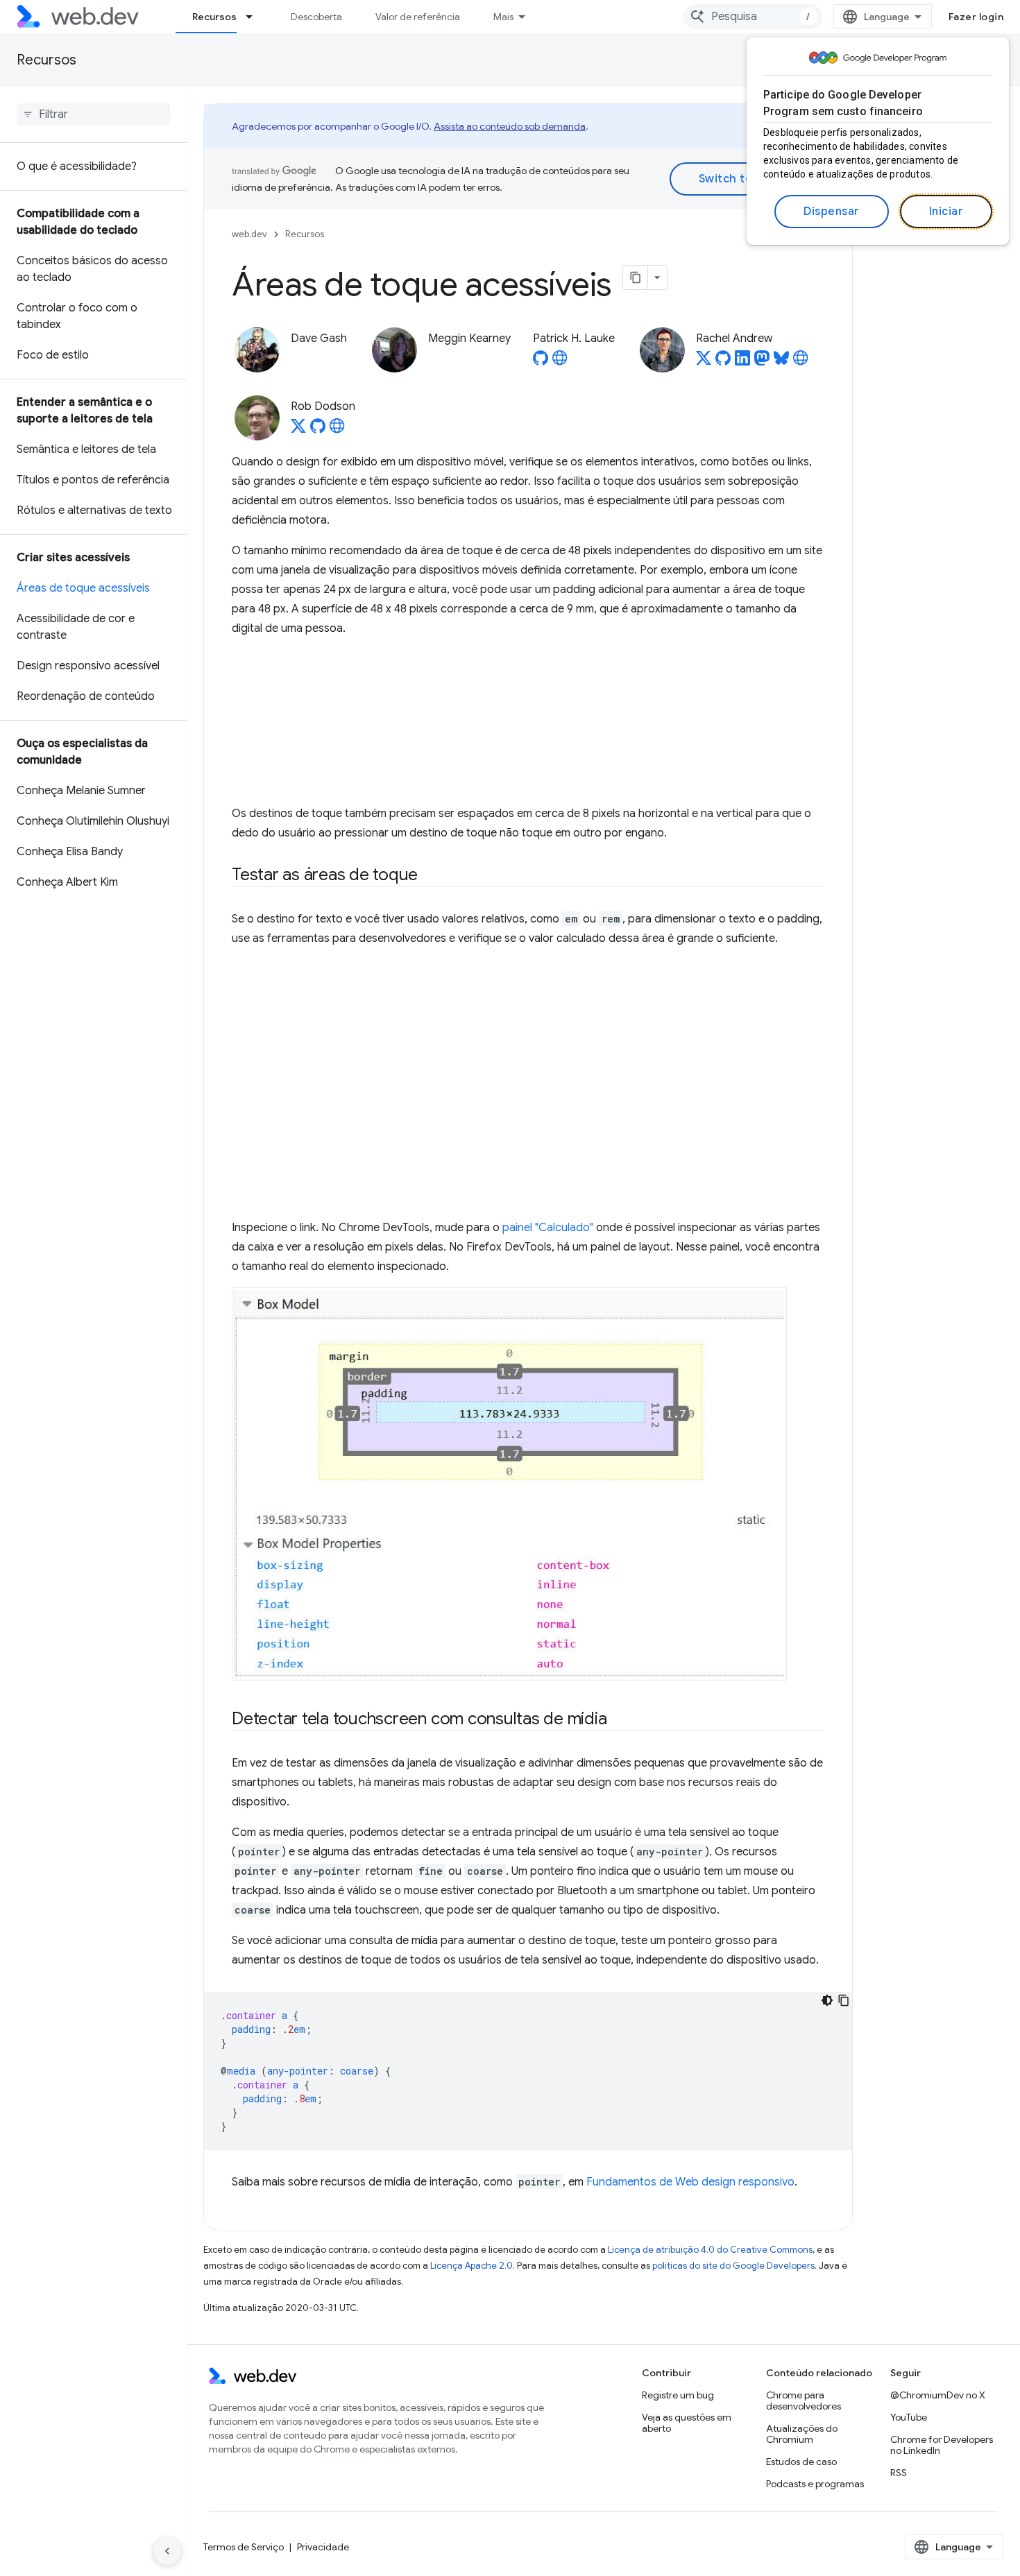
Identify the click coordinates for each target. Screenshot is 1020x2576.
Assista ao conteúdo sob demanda (510, 126)
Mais (503, 17)
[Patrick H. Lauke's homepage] (560, 362)
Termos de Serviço (244, 2547)
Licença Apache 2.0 (471, 2266)
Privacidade (323, 2547)
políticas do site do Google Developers (733, 2266)
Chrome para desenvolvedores (804, 2401)
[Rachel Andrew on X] (704, 362)
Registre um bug (678, 2395)
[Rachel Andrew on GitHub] (723, 362)
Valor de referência (418, 17)
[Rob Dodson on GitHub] (318, 430)
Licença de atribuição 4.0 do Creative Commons (710, 2250)
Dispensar (832, 212)
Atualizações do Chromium (802, 2434)
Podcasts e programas (815, 2484)
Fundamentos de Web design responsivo (690, 2182)
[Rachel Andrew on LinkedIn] (742, 362)
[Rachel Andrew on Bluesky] (781, 362)
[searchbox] (93, 114)
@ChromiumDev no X (938, 2395)
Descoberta (316, 17)
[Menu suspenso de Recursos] (255, 17)
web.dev (249, 234)
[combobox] (753, 17)
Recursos (214, 17)
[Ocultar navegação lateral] (167, 2551)
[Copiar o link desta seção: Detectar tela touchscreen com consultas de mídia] (619, 1720)
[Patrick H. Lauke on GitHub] (541, 362)
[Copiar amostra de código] (844, 2000)
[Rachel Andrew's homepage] (801, 362)
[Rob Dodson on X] (298, 430)
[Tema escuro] (827, 2000)
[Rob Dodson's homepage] (337, 430)
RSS (899, 2473)
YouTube (909, 2417)
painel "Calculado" (548, 1228)
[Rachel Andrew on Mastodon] (762, 362)
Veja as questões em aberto (687, 2423)
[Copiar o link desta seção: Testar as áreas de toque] (430, 876)
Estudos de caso (801, 2462)
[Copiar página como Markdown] (636, 277)
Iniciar (946, 212)
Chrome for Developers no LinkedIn (942, 2445)
